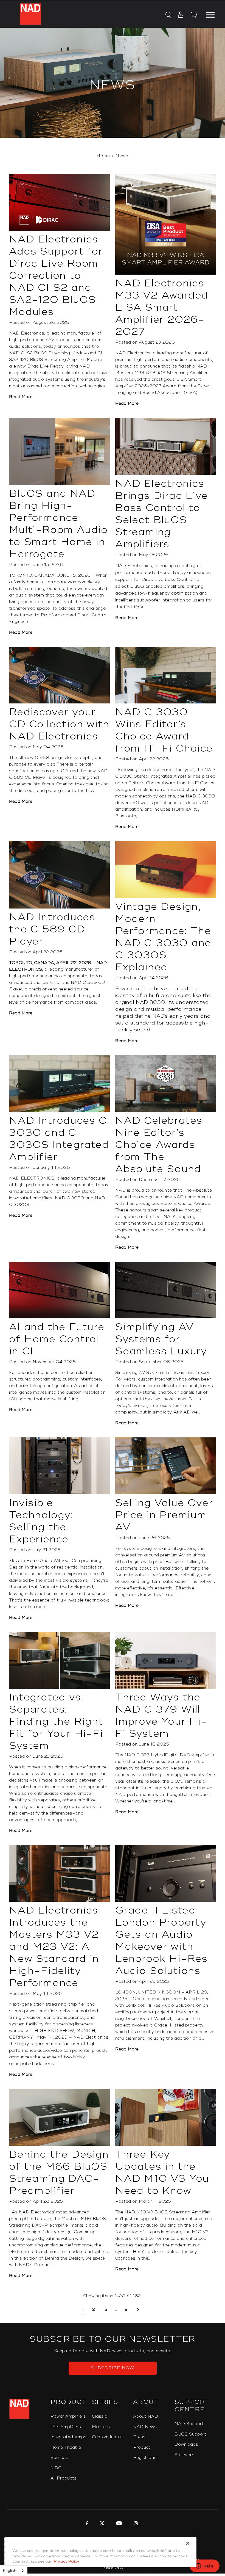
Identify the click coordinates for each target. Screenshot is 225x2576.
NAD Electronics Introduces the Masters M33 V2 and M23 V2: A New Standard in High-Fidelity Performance (54, 1947)
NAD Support (189, 2424)
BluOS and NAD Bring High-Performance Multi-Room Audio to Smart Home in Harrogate (58, 524)
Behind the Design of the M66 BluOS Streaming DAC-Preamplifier (59, 2173)
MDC (56, 2468)
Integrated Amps (68, 2437)
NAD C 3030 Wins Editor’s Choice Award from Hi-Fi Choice (164, 730)
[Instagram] (135, 2524)
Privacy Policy (66, 2561)
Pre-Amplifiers (66, 2427)
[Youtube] (118, 2524)
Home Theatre (66, 2447)
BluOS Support (190, 2434)
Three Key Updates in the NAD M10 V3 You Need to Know (162, 2173)
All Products (64, 2478)
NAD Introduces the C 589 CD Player (52, 929)
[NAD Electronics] (30, 14)
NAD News (145, 2427)
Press (139, 2437)
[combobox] (14, 2571)
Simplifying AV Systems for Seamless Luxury (161, 1339)
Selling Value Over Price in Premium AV (164, 1515)
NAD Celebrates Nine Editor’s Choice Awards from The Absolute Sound (159, 1145)
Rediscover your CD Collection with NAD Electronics (59, 724)
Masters (101, 2427)
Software (184, 2455)
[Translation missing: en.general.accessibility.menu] (210, 14)
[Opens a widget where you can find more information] (204, 2566)
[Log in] (179, 15)
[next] (138, 2310)
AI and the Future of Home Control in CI (57, 1339)
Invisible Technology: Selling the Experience (41, 1521)
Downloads (186, 2444)
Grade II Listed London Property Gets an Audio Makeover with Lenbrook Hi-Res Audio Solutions (161, 1941)
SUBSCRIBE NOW (113, 2368)
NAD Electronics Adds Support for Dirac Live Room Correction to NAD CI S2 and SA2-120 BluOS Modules (56, 276)
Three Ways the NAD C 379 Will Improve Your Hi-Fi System (161, 1716)
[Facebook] (86, 2524)
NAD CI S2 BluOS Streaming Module (48, 353)
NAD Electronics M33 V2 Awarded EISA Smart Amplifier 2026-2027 (162, 308)
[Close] (188, 2543)
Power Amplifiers (68, 2416)
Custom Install (107, 2437)
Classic (99, 2416)
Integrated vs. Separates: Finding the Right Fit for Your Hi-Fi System (56, 1722)
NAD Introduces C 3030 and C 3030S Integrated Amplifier (59, 1139)
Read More (21, 397)
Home (103, 156)
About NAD (146, 2416)
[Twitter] (101, 2524)
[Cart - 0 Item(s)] (194, 16)
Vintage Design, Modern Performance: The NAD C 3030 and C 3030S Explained (163, 937)
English (10, 2571)
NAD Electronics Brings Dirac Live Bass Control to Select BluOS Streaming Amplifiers (162, 514)
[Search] (168, 15)
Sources (59, 2458)
